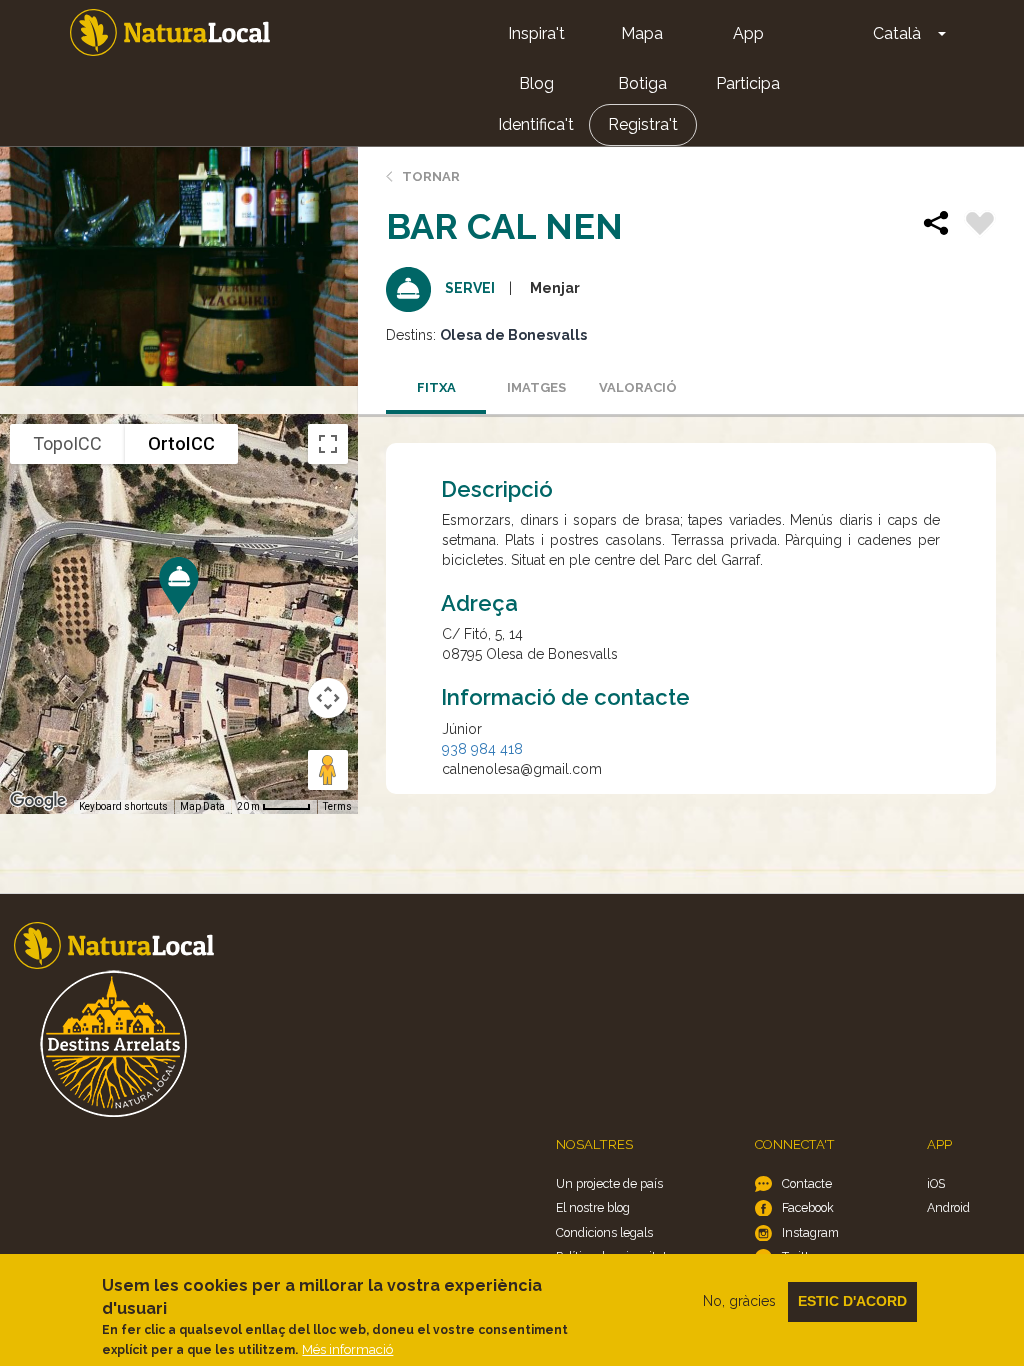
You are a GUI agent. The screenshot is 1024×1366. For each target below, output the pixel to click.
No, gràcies (739, 1301)
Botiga (642, 83)
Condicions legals (604, 1232)
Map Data (202, 806)
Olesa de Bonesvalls (513, 335)
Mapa (642, 33)
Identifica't (536, 124)
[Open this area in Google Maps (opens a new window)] (38, 801)
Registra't (643, 124)
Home (170, 32)
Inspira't (536, 33)
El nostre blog (593, 1207)
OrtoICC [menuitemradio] (181, 443)
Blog (536, 83)
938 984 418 (482, 749)
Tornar (431, 176)
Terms (337, 806)
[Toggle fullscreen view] (328, 444)
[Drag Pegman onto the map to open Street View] (328, 770)
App (748, 33)
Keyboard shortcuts (123, 806)
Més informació (347, 1349)
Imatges (536, 387)
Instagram (810, 1232)
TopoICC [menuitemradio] (67, 443)
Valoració (638, 387)
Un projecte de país (609, 1183)
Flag (980, 226)
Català (897, 33)
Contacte (807, 1183)
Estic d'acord (852, 1301)
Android (948, 1207)
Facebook (808, 1207)
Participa (748, 83)
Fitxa (436, 387)
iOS (936, 1183)
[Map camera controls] (328, 698)
